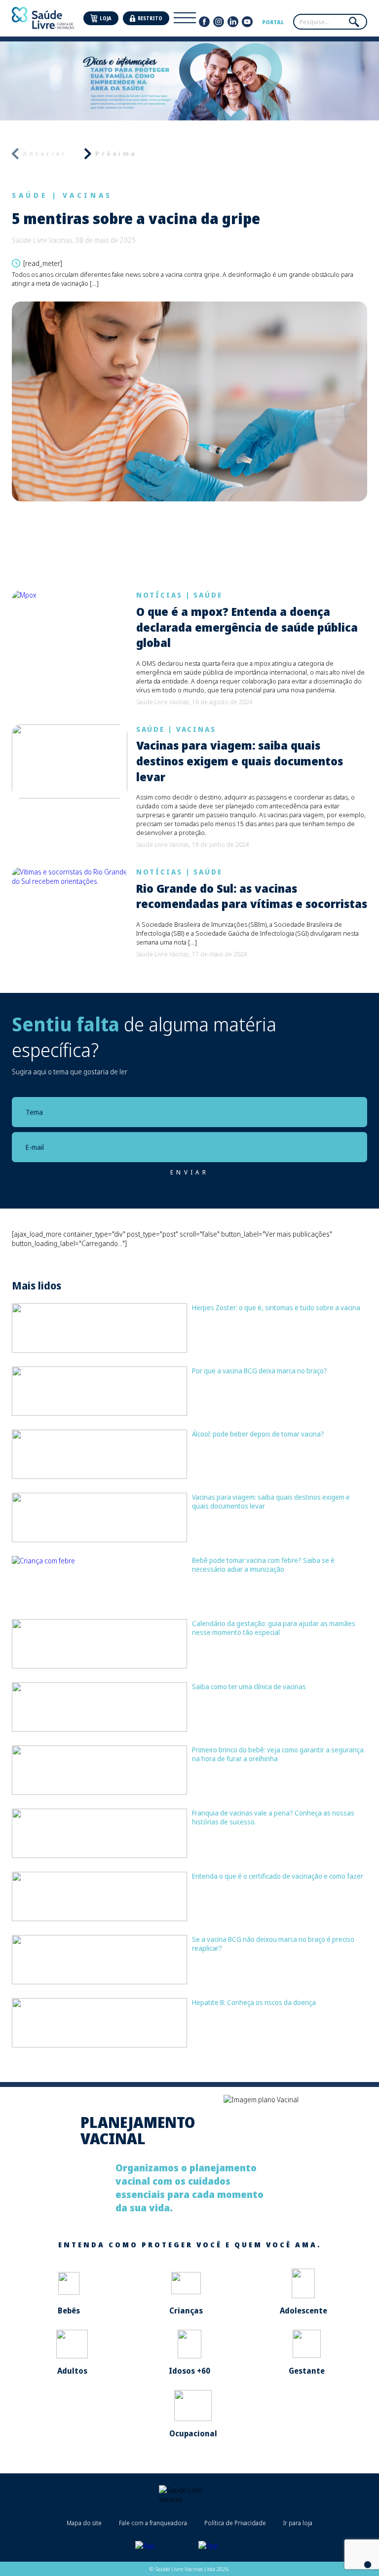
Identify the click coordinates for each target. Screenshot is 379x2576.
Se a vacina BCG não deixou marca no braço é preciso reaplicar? (273, 1944)
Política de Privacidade (235, 2523)
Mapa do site (84, 2523)
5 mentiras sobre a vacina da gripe (136, 219)
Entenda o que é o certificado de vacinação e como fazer (278, 1876)
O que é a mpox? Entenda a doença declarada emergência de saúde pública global (247, 627)
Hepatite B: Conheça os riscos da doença (254, 2002)
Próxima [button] (116, 154)
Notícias (159, 595)
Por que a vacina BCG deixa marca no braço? (260, 1371)
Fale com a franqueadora (153, 2523)
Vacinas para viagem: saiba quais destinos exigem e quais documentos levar (240, 761)
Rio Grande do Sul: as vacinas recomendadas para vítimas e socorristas (252, 896)
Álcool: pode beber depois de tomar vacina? (258, 1434)
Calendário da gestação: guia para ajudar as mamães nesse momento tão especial (274, 1628)
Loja (106, 19)
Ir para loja (298, 2523)
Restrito (150, 19)
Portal (273, 22)
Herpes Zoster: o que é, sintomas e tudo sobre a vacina (276, 1307)
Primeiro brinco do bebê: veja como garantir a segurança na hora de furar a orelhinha (278, 1754)
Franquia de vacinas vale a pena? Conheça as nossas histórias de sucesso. (273, 1817)
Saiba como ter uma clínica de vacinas (249, 1686)
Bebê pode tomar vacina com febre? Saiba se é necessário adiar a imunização (263, 1565)
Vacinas (88, 195)
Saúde (30, 195)
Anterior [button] (45, 154)
